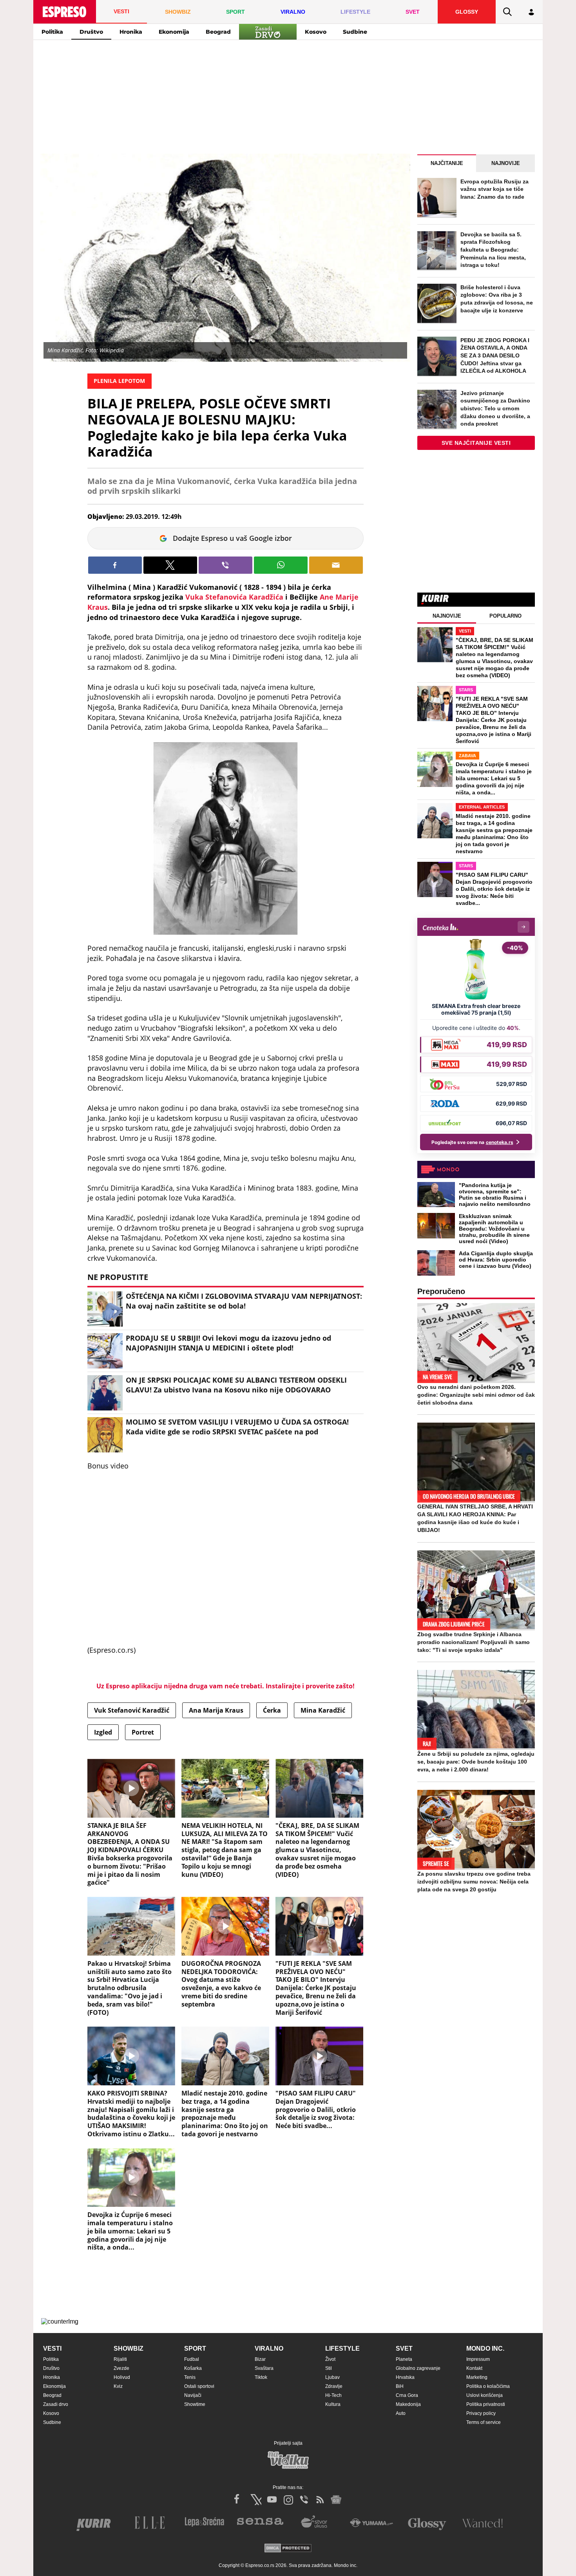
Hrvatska (405, 2377)
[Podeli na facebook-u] (115, 565)
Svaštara (264, 2368)
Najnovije (506, 163)
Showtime (195, 2404)
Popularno (505, 616)
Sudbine (355, 32)
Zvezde (121, 2368)
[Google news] (336, 2500)
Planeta (404, 2359)
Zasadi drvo (56, 2404)
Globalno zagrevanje (418, 2368)
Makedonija (408, 2404)
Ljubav (332, 2377)
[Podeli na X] (170, 565)
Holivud (122, 2377)
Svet (404, 2348)
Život (330, 2359)
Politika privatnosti (486, 2404)
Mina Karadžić (323, 1710)
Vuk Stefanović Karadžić (132, 1710)
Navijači (193, 2395)
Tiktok (261, 2377)
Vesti (52, 2348)
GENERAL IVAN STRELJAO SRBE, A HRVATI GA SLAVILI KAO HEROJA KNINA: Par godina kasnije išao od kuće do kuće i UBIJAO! (475, 1518)
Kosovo (316, 32)
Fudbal (192, 2359)
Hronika (131, 32)
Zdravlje (334, 2386)
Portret (143, 1732)
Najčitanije (447, 163)
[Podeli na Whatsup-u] (281, 565)
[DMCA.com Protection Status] (288, 2549)
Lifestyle (342, 2348)
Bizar (260, 2359)
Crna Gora (407, 2395)
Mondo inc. (485, 2348)
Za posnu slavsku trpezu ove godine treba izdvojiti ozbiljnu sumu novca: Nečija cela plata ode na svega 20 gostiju (474, 1882)
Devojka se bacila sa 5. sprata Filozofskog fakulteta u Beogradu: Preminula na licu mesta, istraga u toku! (493, 250)
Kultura (333, 2404)
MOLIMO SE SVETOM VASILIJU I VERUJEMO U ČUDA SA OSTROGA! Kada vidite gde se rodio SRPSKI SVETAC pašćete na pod (237, 1427)
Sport (195, 2348)
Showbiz (129, 2348)
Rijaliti (120, 2359)
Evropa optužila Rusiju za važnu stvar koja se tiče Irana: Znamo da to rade (494, 189)
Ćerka (272, 1710)
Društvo (91, 32)
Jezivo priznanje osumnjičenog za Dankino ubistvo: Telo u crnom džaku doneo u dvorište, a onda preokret (495, 408)
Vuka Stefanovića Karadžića (235, 597)
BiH (400, 2386)
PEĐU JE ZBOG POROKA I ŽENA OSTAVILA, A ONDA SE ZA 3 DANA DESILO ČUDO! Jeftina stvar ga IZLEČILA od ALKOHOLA (495, 355)
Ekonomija (174, 32)
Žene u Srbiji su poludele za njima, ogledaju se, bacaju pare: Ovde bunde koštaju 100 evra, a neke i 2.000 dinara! (476, 1762)
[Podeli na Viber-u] (226, 565)
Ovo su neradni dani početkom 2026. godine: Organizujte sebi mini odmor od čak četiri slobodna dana (476, 1395)
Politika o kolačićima (488, 2386)
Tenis (190, 2377)
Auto (401, 2413)
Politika (52, 32)
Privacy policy (481, 2413)
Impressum (478, 2359)
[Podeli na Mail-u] (336, 565)
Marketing (477, 2377)
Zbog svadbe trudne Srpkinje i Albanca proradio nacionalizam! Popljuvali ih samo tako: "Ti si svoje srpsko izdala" (474, 1642)
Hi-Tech (333, 2395)
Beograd (218, 32)
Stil (329, 2368)
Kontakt (474, 2368)
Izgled (103, 1732)
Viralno (269, 2348)
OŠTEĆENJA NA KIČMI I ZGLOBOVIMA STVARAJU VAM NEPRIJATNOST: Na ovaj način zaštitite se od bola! (244, 1301)
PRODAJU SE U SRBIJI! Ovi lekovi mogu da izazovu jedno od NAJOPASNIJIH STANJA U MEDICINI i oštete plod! (228, 1343)
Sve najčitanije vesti (476, 443)
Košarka (193, 2368)
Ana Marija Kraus (216, 1710)
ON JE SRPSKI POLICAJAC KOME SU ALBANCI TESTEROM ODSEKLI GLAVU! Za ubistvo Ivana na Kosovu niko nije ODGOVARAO (236, 1385)
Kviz (118, 2386)
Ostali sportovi (199, 2386)
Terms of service (484, 2422)
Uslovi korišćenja (485, 2395)
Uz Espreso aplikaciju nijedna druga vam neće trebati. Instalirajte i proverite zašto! (226, 1686)
